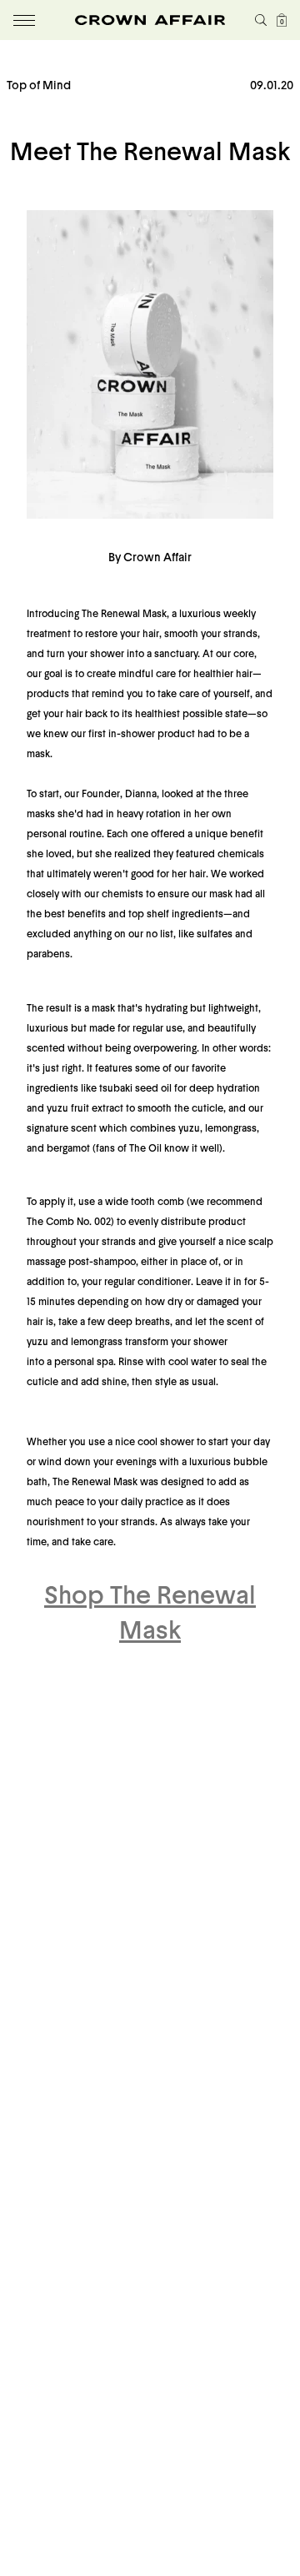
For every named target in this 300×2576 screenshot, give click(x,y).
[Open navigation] (24, 20)
